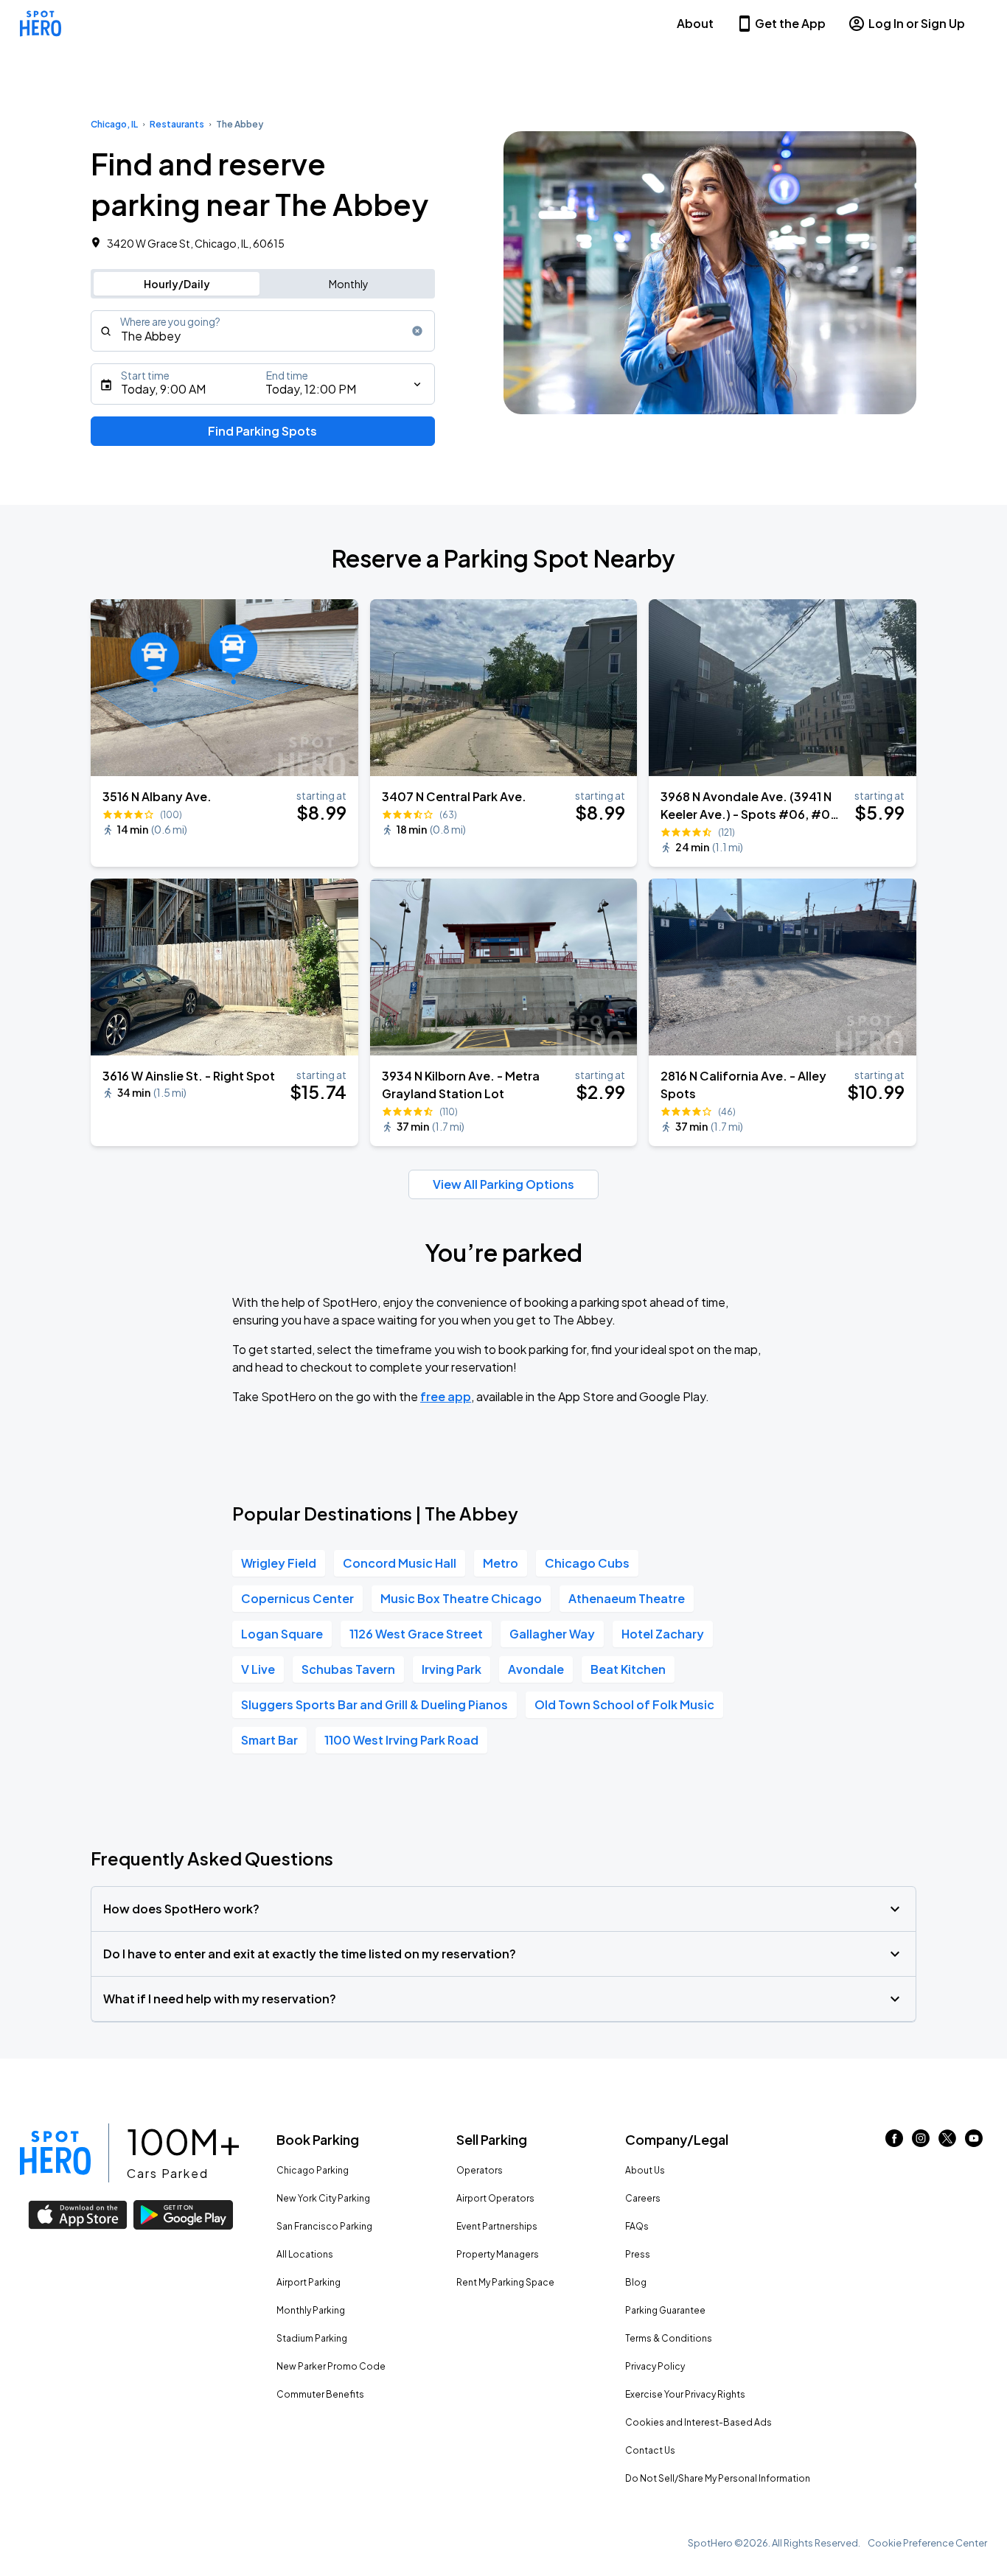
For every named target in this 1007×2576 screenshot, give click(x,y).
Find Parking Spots (262, 431)
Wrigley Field (279, 1563)
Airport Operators (495, 2198)
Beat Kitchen (628, 1669)
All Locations (305, 2254)
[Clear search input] (417, 331)
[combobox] (263, 331)
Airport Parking (309, 2282)
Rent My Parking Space (505, 2282)
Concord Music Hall (400, 1563)
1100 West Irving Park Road (401, 1740)
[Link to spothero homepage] (55, 2153)
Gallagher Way (552, 1634)
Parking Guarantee (665, 2310)
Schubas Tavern (348, 1669)
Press (638, 2254)
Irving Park (452, 1669)
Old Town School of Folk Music (624, 1704)
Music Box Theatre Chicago (461, 1598)
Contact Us (650, 2450)
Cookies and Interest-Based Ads (698, 2422)
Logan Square (282, 1634)
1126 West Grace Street (416, 1634)
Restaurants (177, 124)
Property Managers (498, 2254)
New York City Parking (323, 2198)
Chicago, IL (114, 124)
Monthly (349, 284)
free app (446, 1396)
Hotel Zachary (663, 1634)
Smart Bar (269, 1740)
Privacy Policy (655, 2366)
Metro (501, 1563)
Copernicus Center (297, 1598)
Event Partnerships (497, 2226)
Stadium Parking (312, 2338)
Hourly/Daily (177, 284)
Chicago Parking (313, 2170)
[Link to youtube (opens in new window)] (974, 2142)
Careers (643, 2198)
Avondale (536, 1669)
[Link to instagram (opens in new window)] (921, 2142)
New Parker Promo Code (331, 2366)
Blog (636, 2282)
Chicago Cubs (587, 1563)
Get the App (790, 23)
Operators (480, 2170)
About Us (645, 2170)
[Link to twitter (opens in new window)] (947, 2142)
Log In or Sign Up (917, 23)
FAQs (637, 2226)
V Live (258, 1669)
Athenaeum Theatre (627, 1598)
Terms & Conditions (669, 2338)
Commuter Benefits (320, 2394)
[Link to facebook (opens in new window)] (894, 2142)
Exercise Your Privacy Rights (685, 2394)
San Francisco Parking (324, 2226)
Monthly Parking (311, 2310)
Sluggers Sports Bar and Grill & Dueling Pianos (374, 1704)
